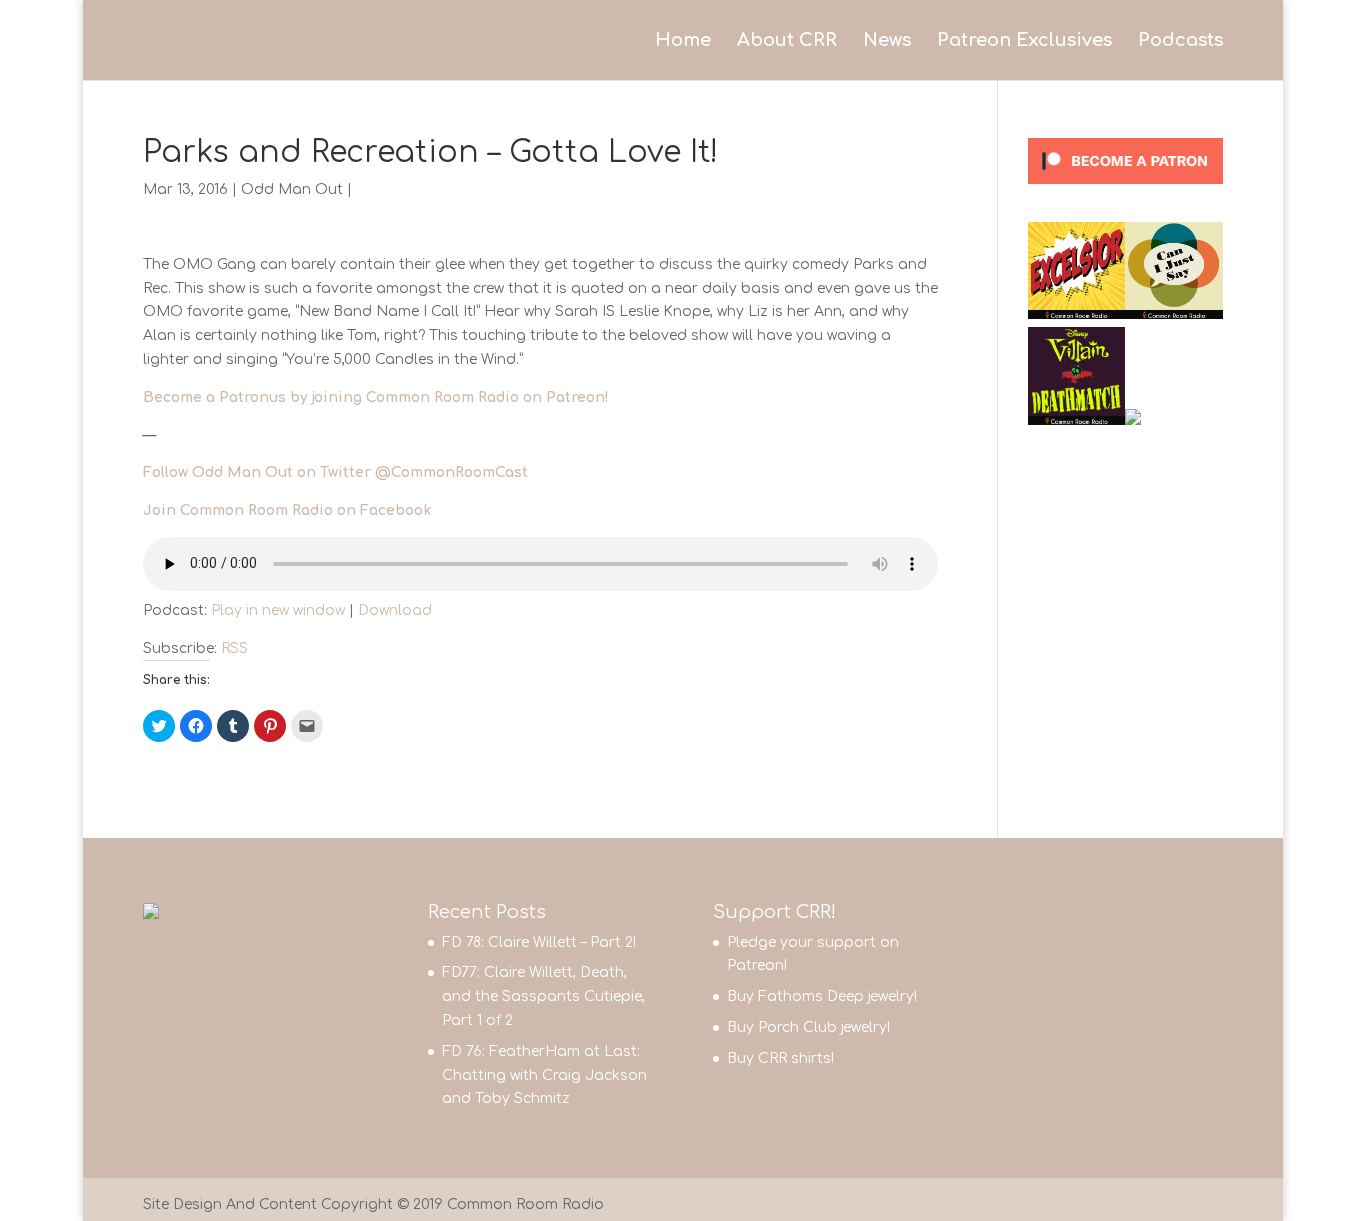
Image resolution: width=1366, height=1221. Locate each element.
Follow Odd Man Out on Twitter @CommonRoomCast (335, 472)
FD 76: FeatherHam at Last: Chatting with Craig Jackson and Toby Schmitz (544, 1075)
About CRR (787, 41)
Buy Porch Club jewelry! (808, 1027)
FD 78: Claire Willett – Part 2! (539, 942)
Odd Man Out (292, 189)
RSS (234, 648)
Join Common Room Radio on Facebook (287, 510)
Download (395, 610)
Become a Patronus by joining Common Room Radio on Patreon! (376, 397)
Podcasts (1180, 41)
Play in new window (278, 610)
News (887, 41)
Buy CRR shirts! (780, 1058)
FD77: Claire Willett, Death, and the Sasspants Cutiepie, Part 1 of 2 (543, 996)
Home (683, 41)
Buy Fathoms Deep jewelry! (822, 996)
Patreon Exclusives (1024, 41)
